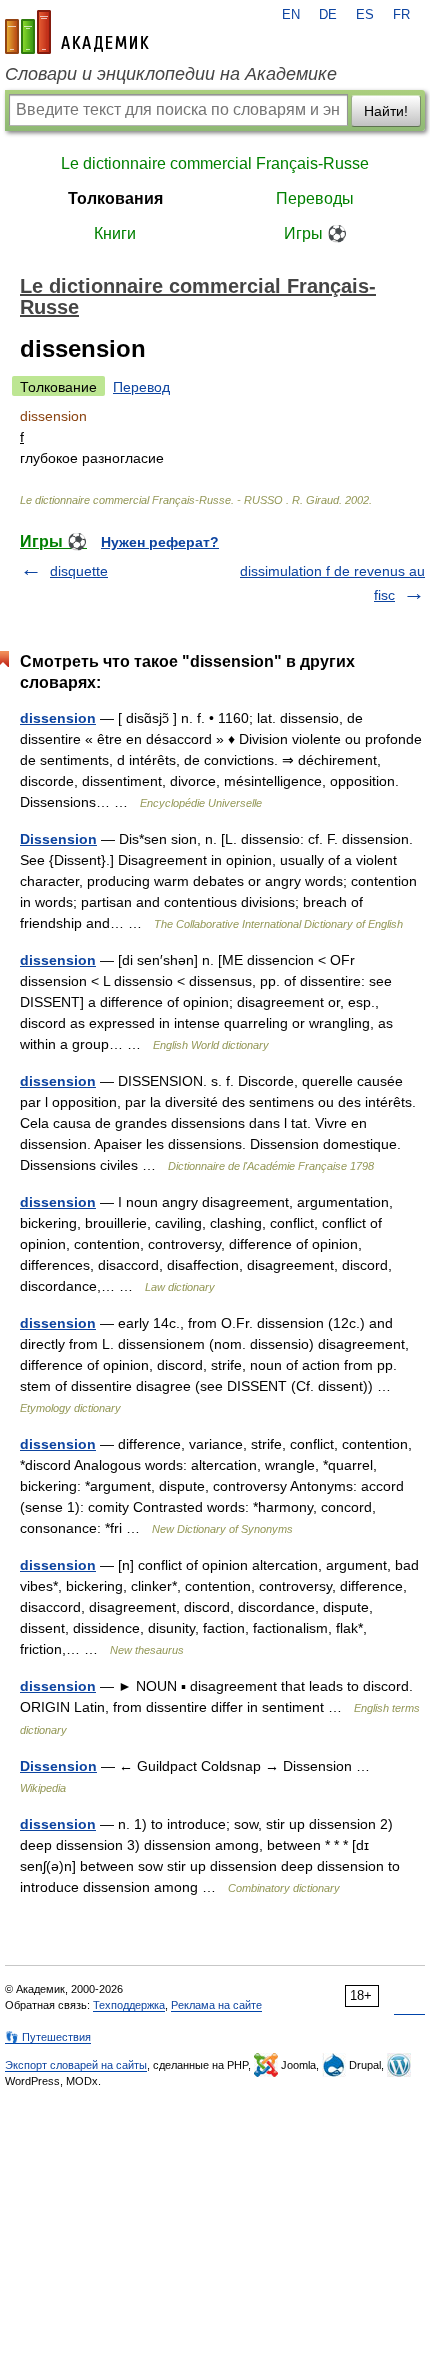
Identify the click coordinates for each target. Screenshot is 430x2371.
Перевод (141, 387)
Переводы (315, 198)
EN (291, 15)
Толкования (115, 198)
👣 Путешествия (48, 2037)
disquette (79, 571)
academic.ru (77, 32)
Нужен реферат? (160, 542)
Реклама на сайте (216, 2005)
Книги (115, 233)
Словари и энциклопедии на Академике (171, 74)
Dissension (58, 839)
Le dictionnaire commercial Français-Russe (215, 163)
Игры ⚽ (315, 233)
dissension (58, 718)
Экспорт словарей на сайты (76, 2065)
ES (365, 15)
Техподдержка (129, 2005)
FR (401, 15)
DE (328, 15)
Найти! (386, 111)
